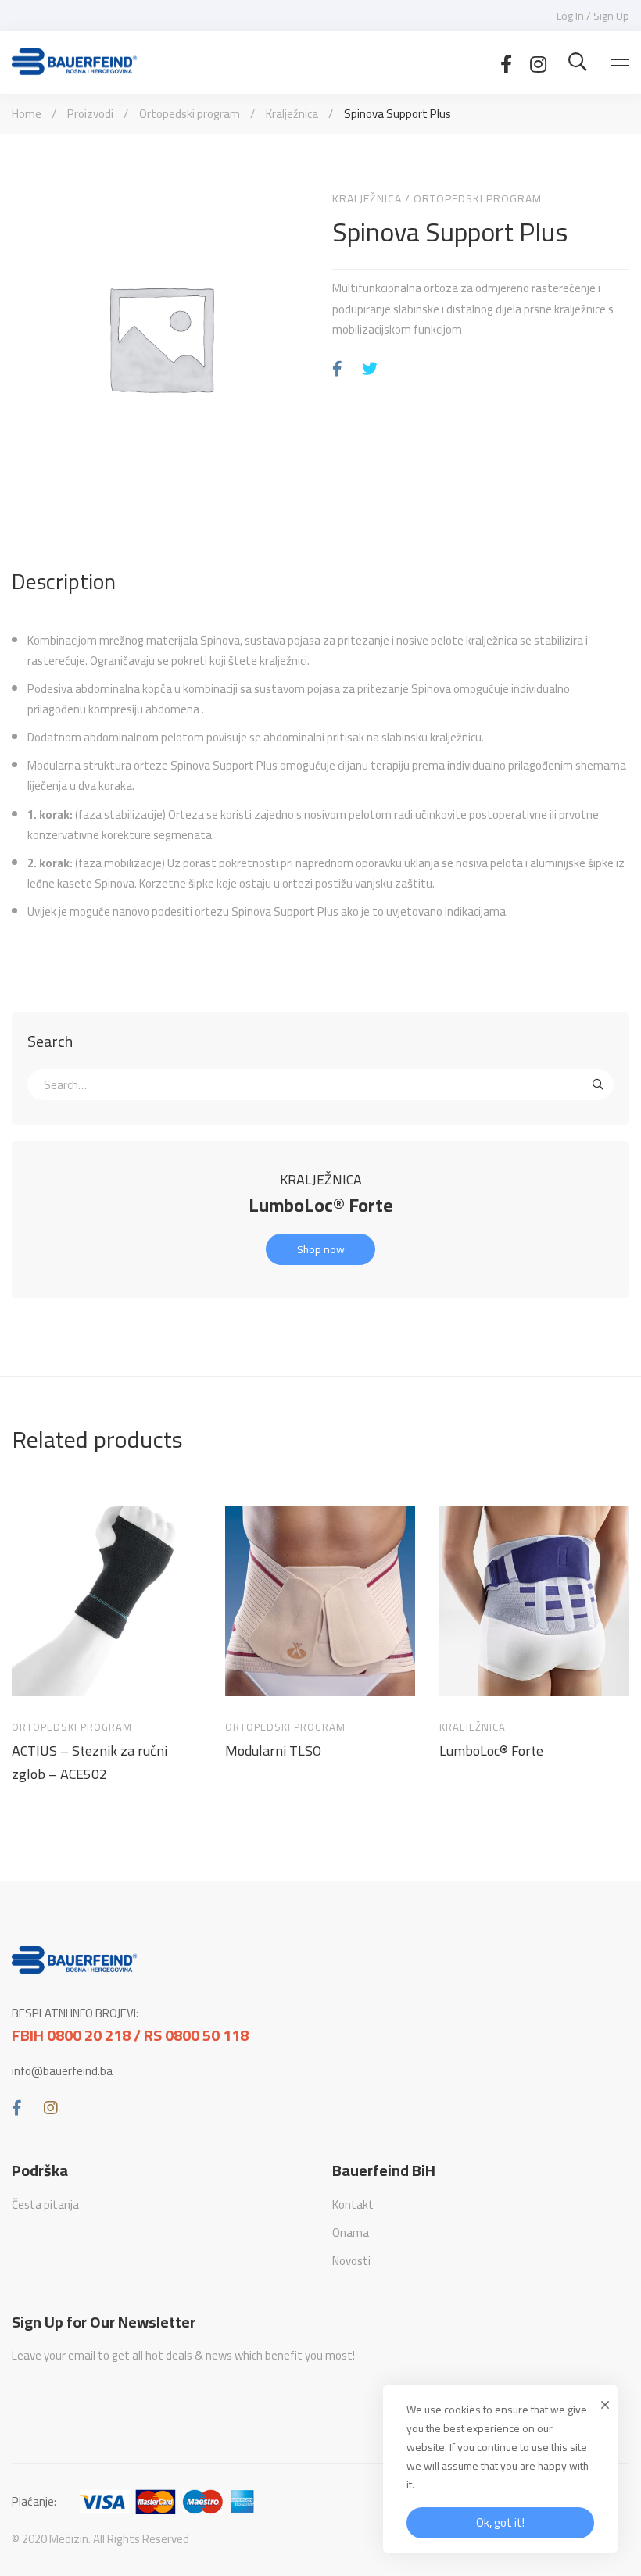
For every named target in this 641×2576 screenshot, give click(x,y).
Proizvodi (90, 114)
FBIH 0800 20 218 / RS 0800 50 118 (130, 2035)
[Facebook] (506, 63)
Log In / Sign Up (593, 16)
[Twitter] (370, 369)
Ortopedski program (190, 114)
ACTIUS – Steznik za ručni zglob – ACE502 (90, 1763)
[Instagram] (538, 63)
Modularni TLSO (273, 1751)
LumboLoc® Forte (321, 1205)
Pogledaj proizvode (38, 1683)
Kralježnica (292, 114)
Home (27, 114)
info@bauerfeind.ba (62, 2071)
